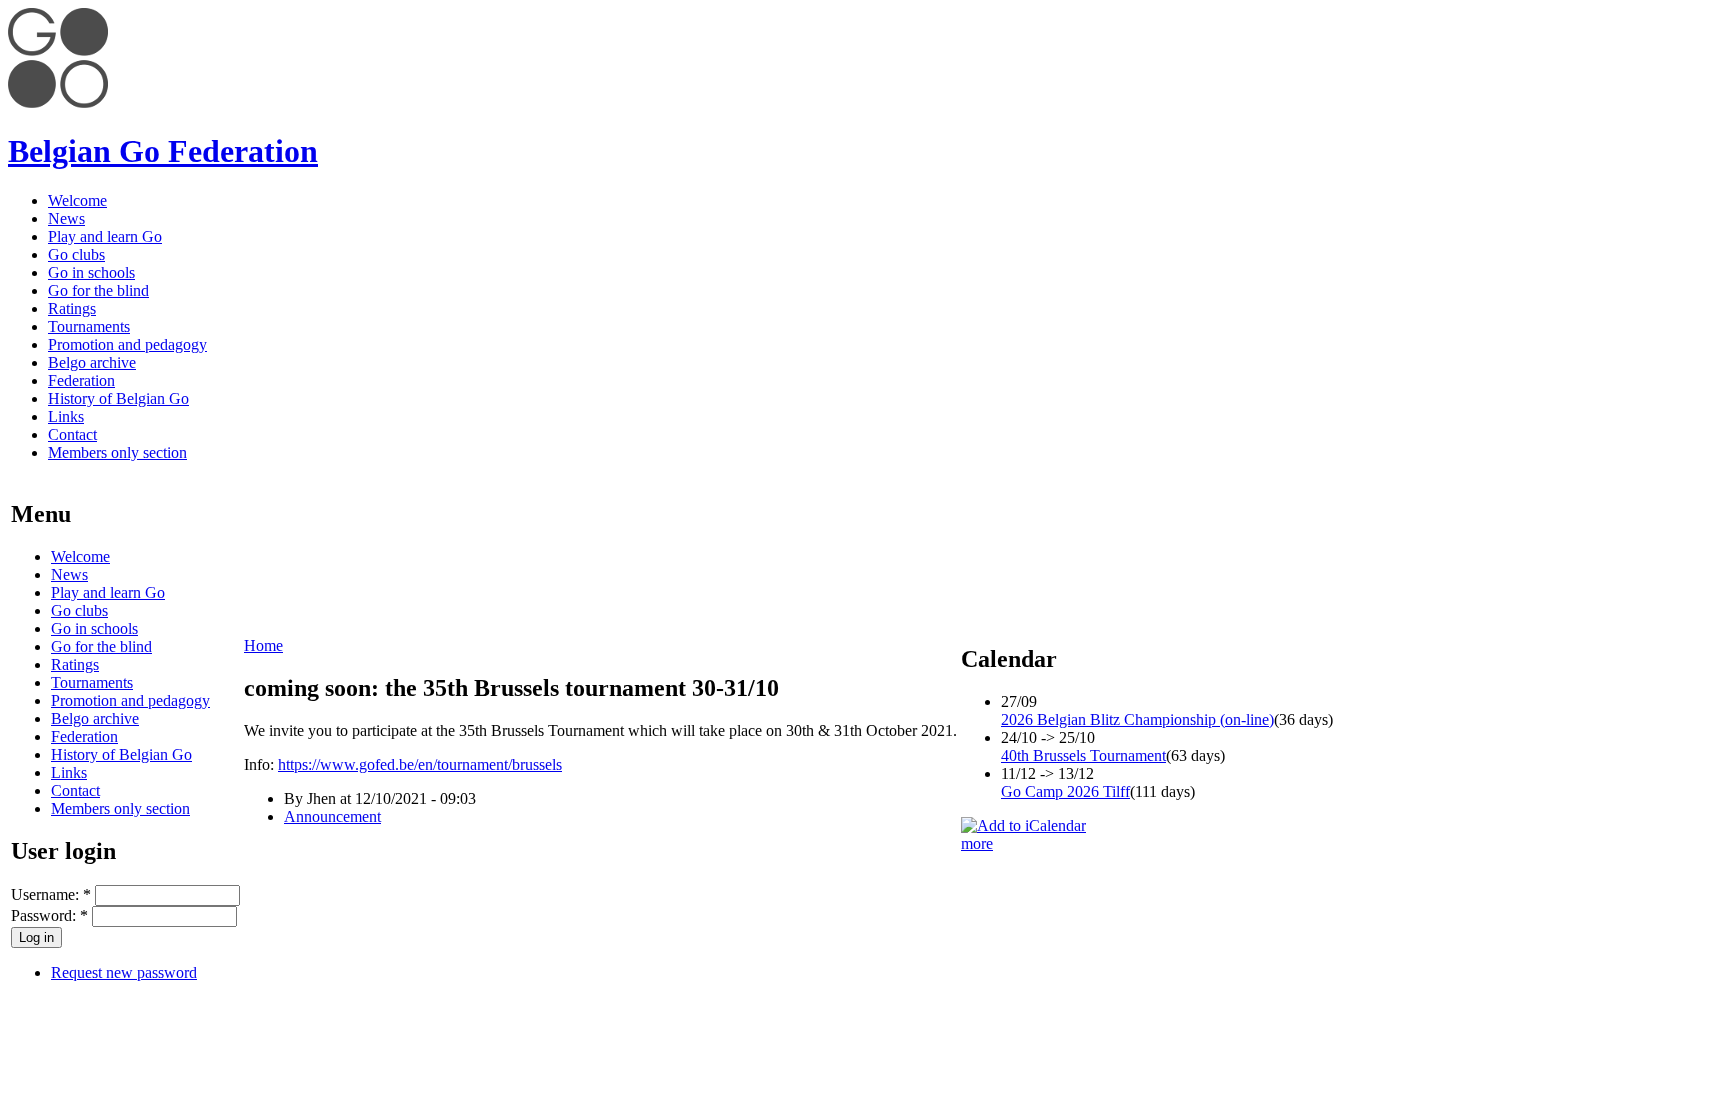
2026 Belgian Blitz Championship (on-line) (1137, 719)
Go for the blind (98, 290)
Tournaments (89, 326)
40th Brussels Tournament (1083, 755)
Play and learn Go (105, 236)
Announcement (332, 816)
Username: (51, 894)
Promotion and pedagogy (127, 344)
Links (66, 416)
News (66, 218)
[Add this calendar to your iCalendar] (1023, 825)
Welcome (77, 200)
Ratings (72, 308)
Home (263, 645)
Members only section (117, 452)
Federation (81, 380)
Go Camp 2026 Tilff (1065, 791)
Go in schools (91, 272)
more (977, 843)
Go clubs (76, 254)
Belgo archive (92, 362)
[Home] (58, 102)
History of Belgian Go (118, 398)
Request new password (124, 972)
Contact (72, 434)
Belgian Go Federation (163, 151)
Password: (49, 915)
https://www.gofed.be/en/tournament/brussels (420, 764)
